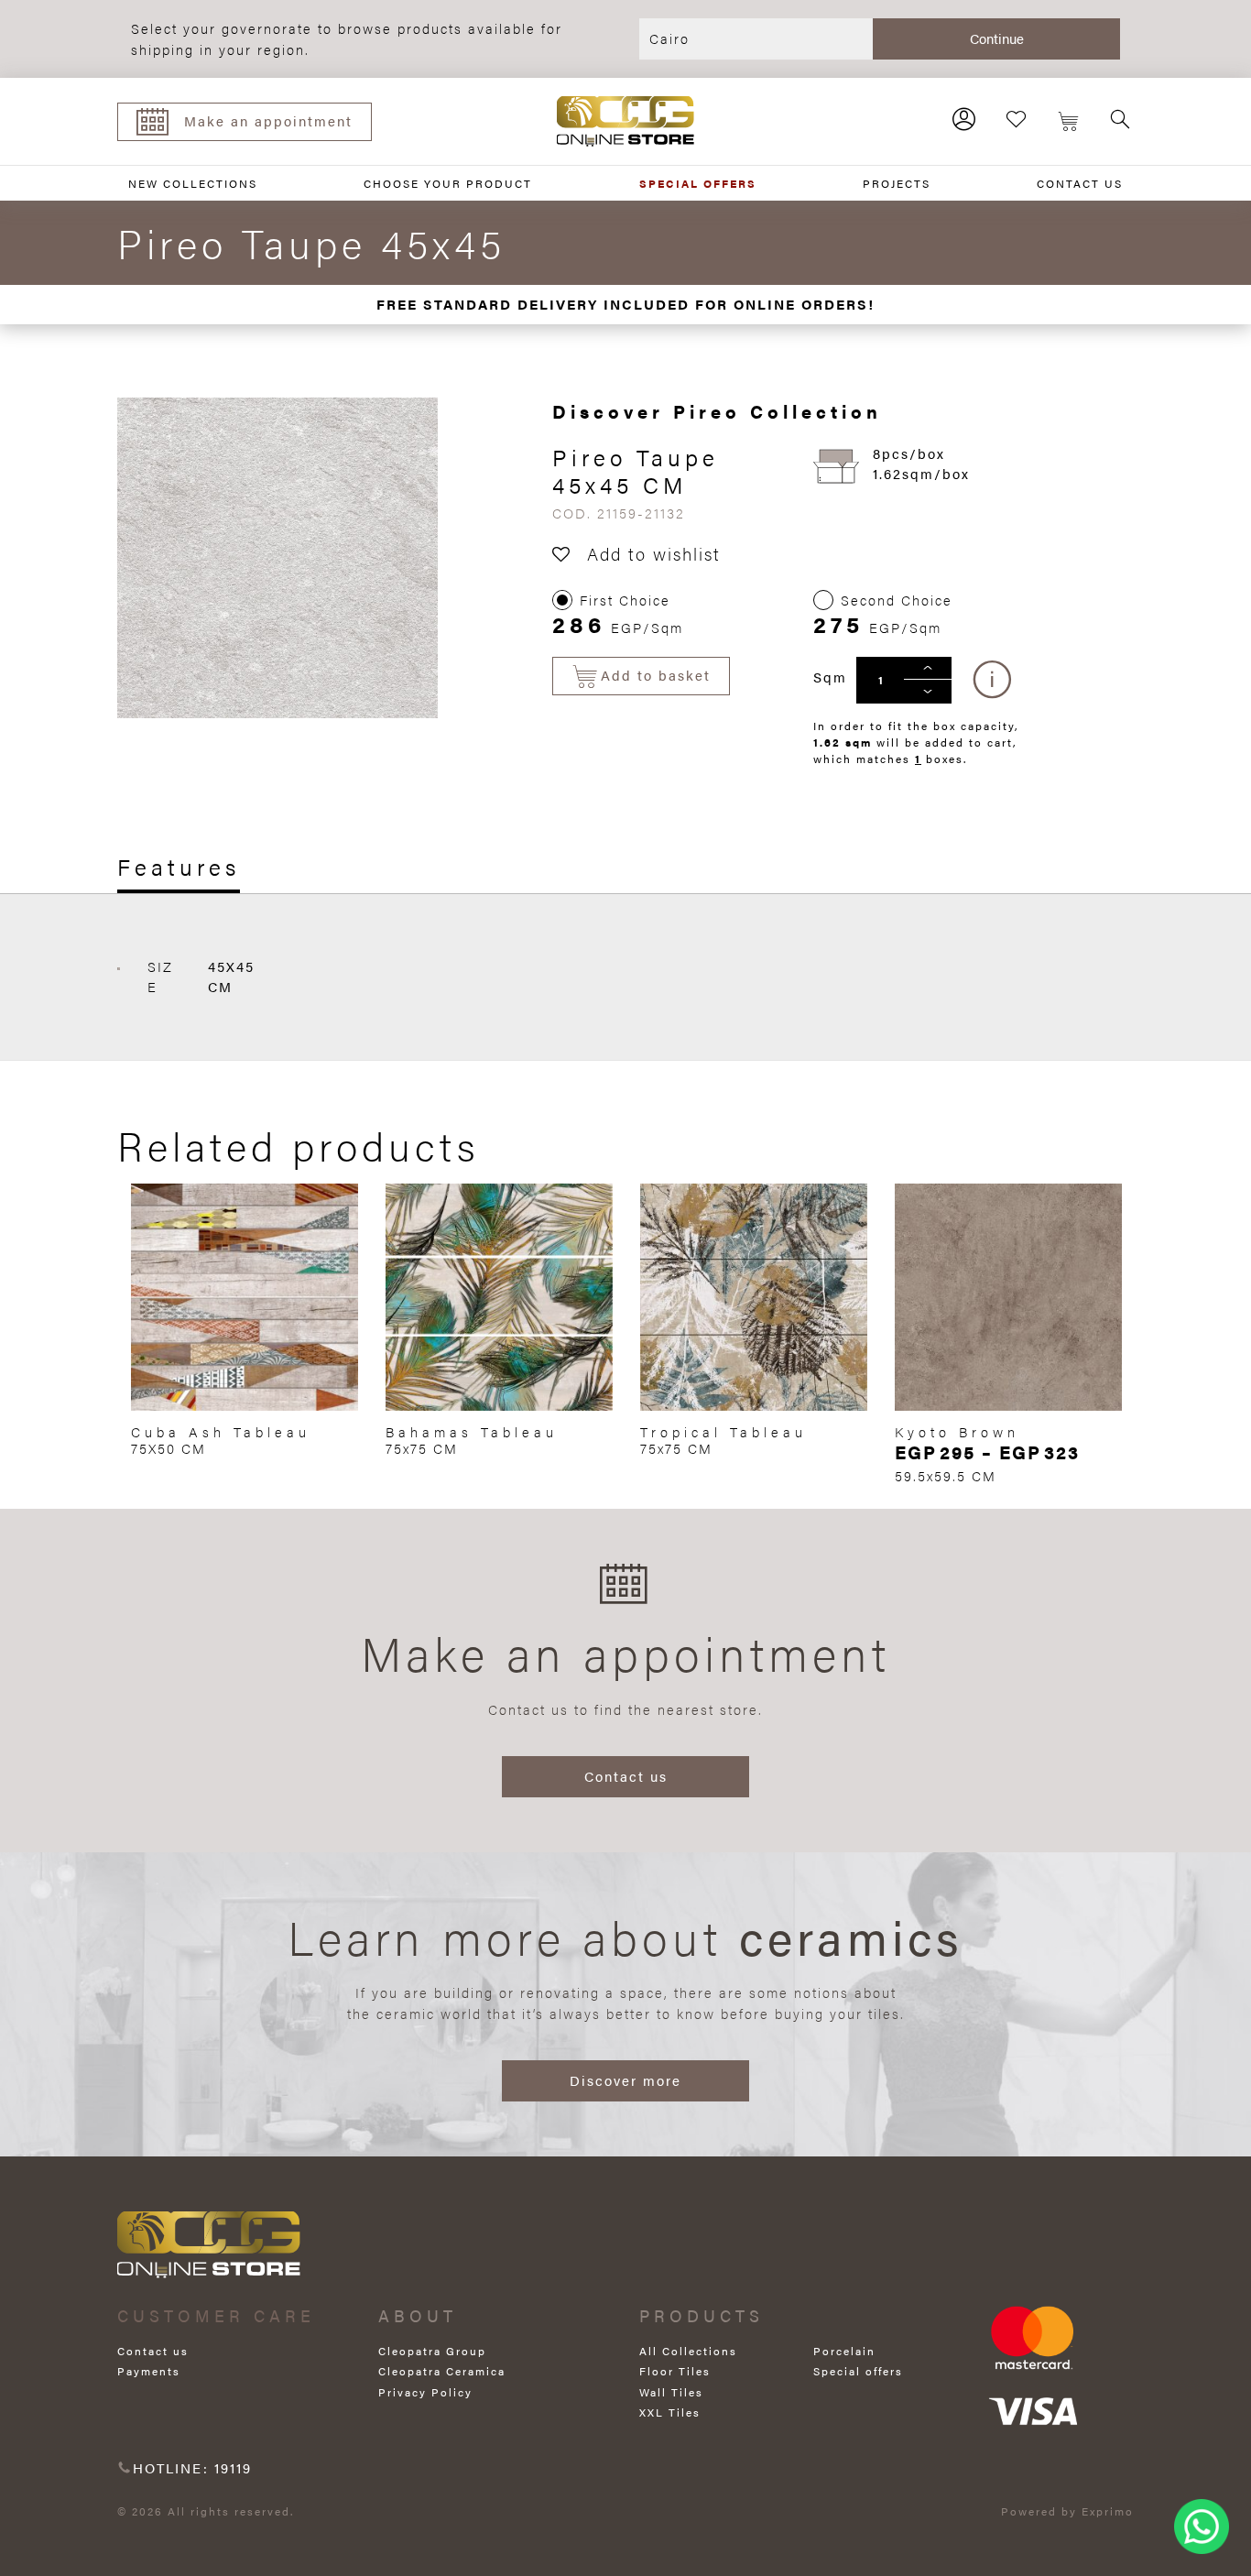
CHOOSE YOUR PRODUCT (448, 183)
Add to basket (656, 675)
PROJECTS (897, 183)
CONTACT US (1080, 183)
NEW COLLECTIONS (193, 183)
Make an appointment (268, 120)
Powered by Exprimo (1067, 2511)
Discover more (625, 2080)
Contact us (626, 1776)
